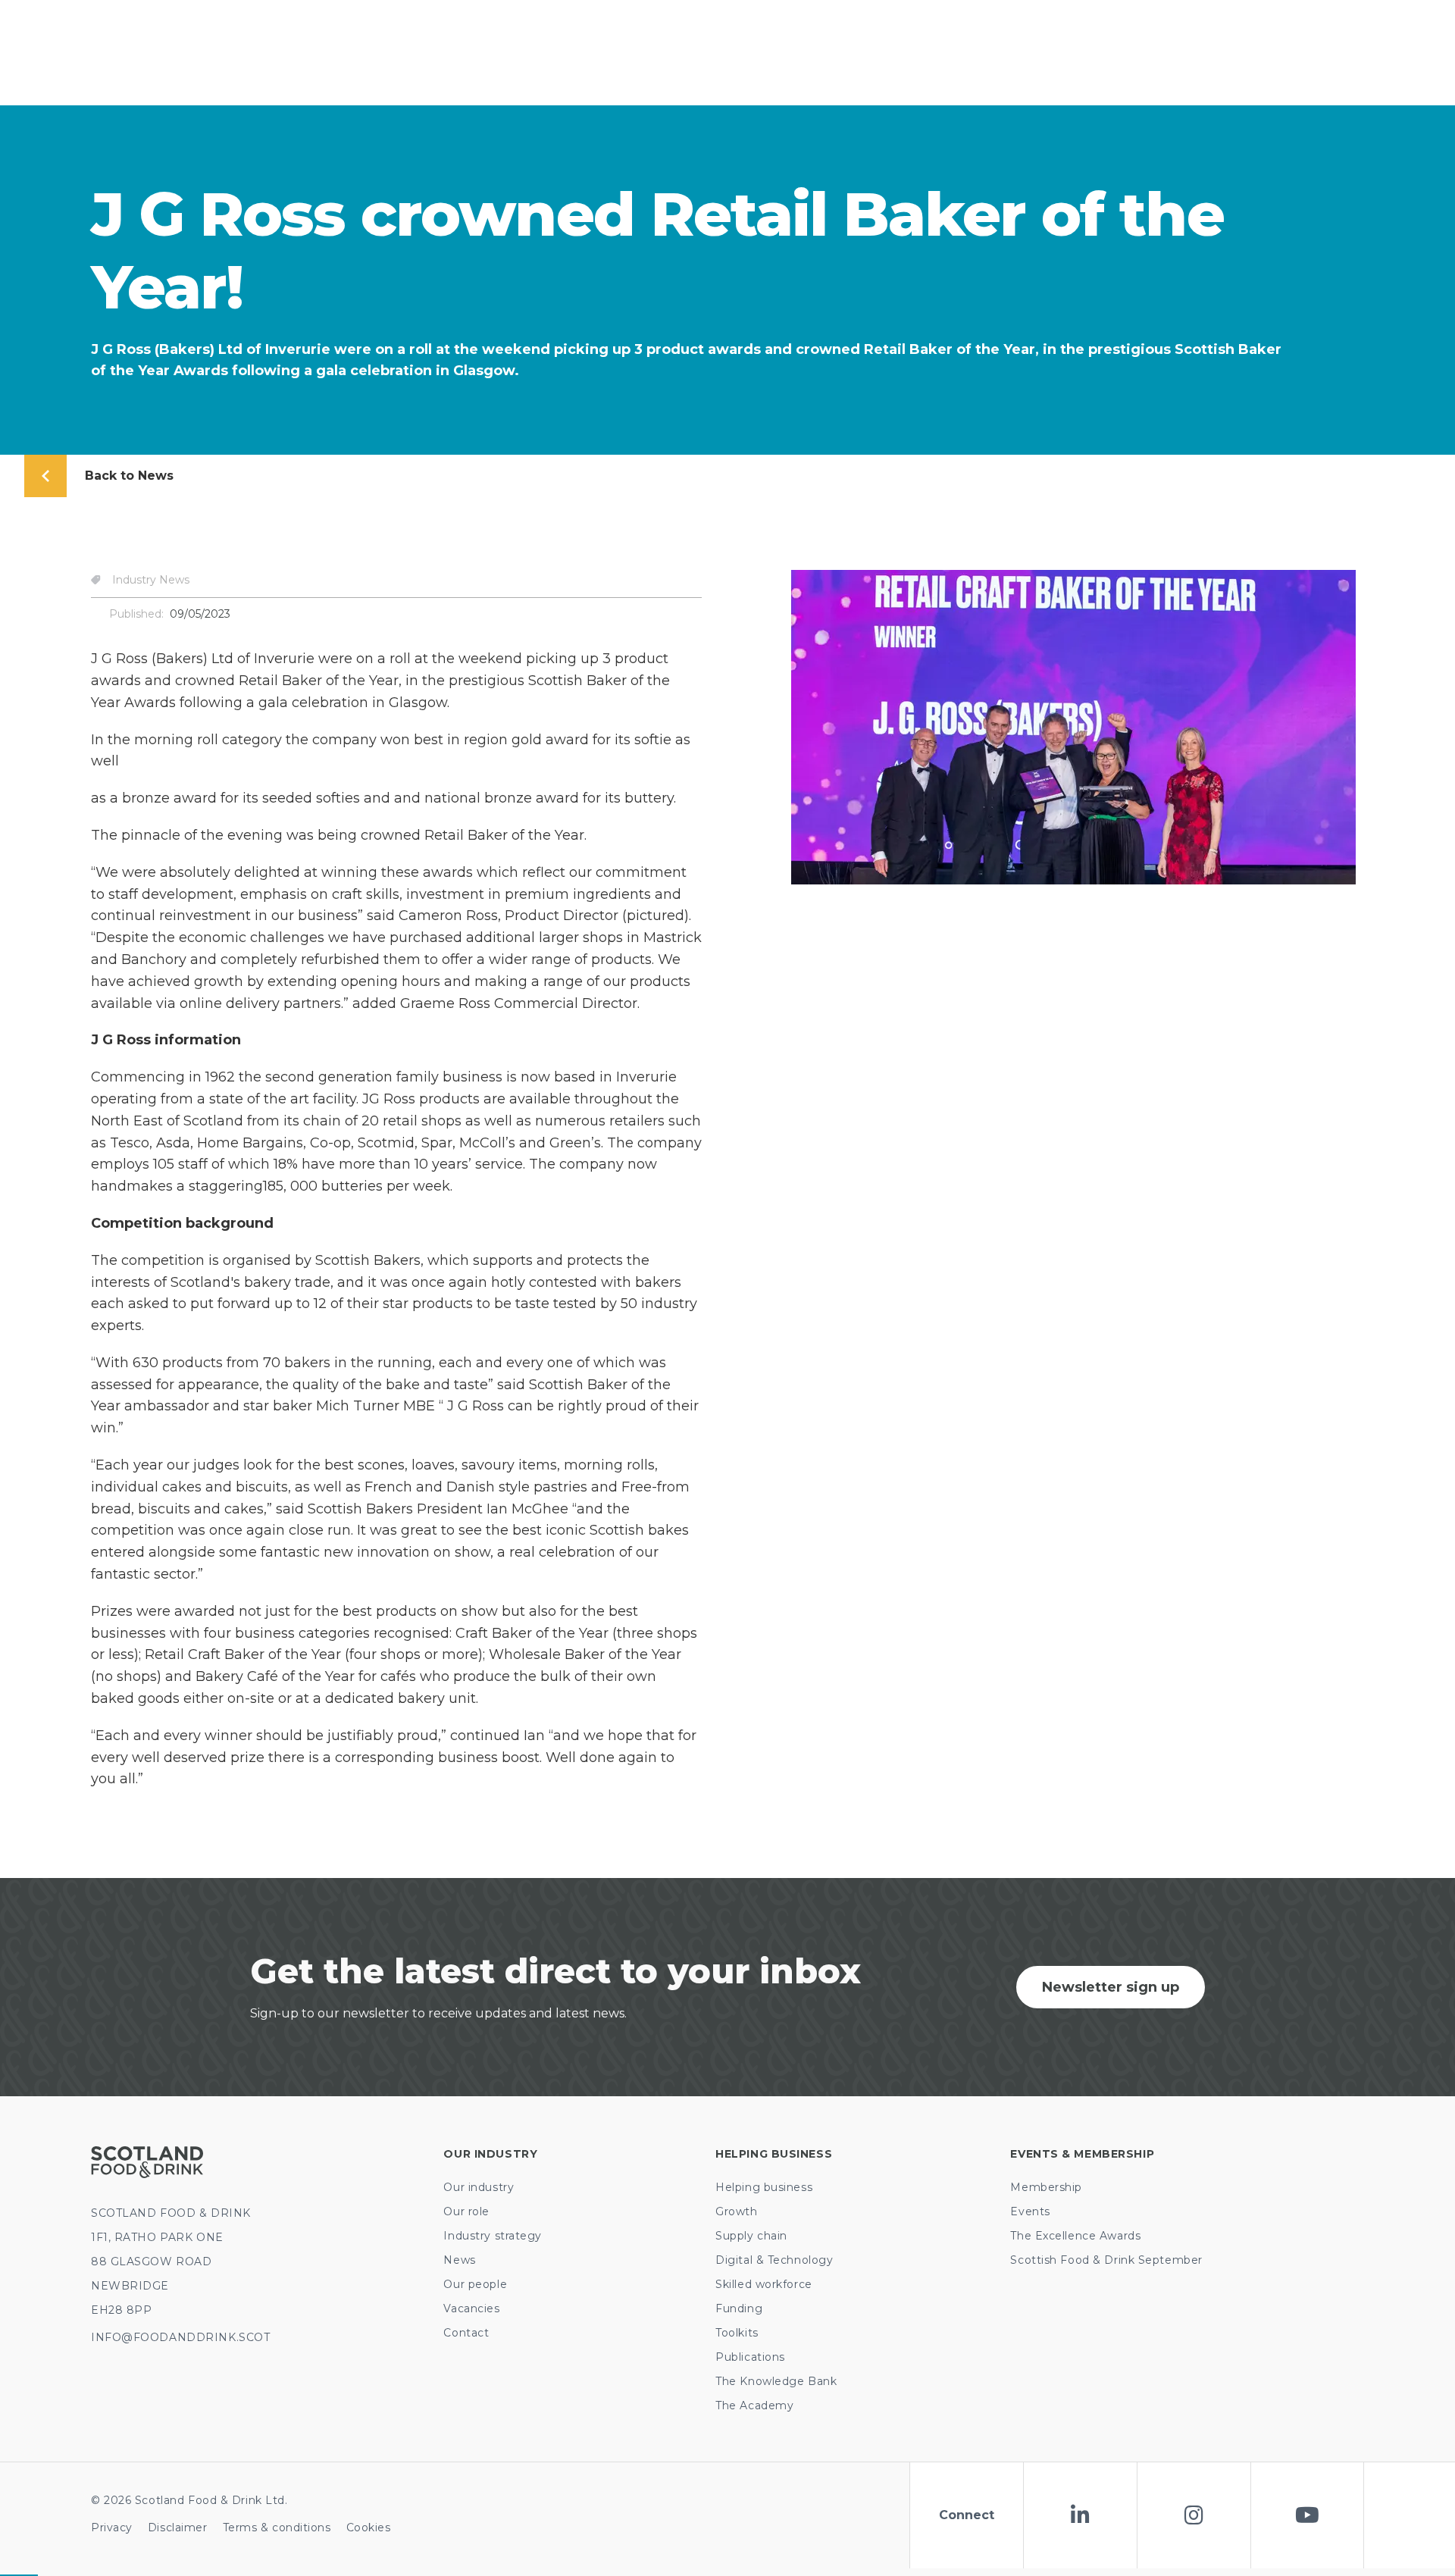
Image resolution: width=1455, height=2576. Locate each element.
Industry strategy (493, 2236)
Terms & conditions (277, 2527)
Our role (466, 2211)
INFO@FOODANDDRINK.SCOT (180, 2337)
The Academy (754, 2405)
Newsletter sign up (1111, 1987)
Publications (750, 2357)
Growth (736, 2211)
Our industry (479, 2187)
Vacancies (471, 2308)
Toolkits (737, 2333)
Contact (466, 2333)
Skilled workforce (764, 2284)
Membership (1046, 2187)
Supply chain (751, 2236)
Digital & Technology (774, 2260)
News (459, 2260)
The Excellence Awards (1075, 2236)
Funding (739, 2308)
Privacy (112, 2527)
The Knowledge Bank (776, 2381)
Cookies (369, 2527)
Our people (475, 2284)
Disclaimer (178, 2527)
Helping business (764, 2187)
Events (1030, 2211)
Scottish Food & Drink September (1106, 2260)
